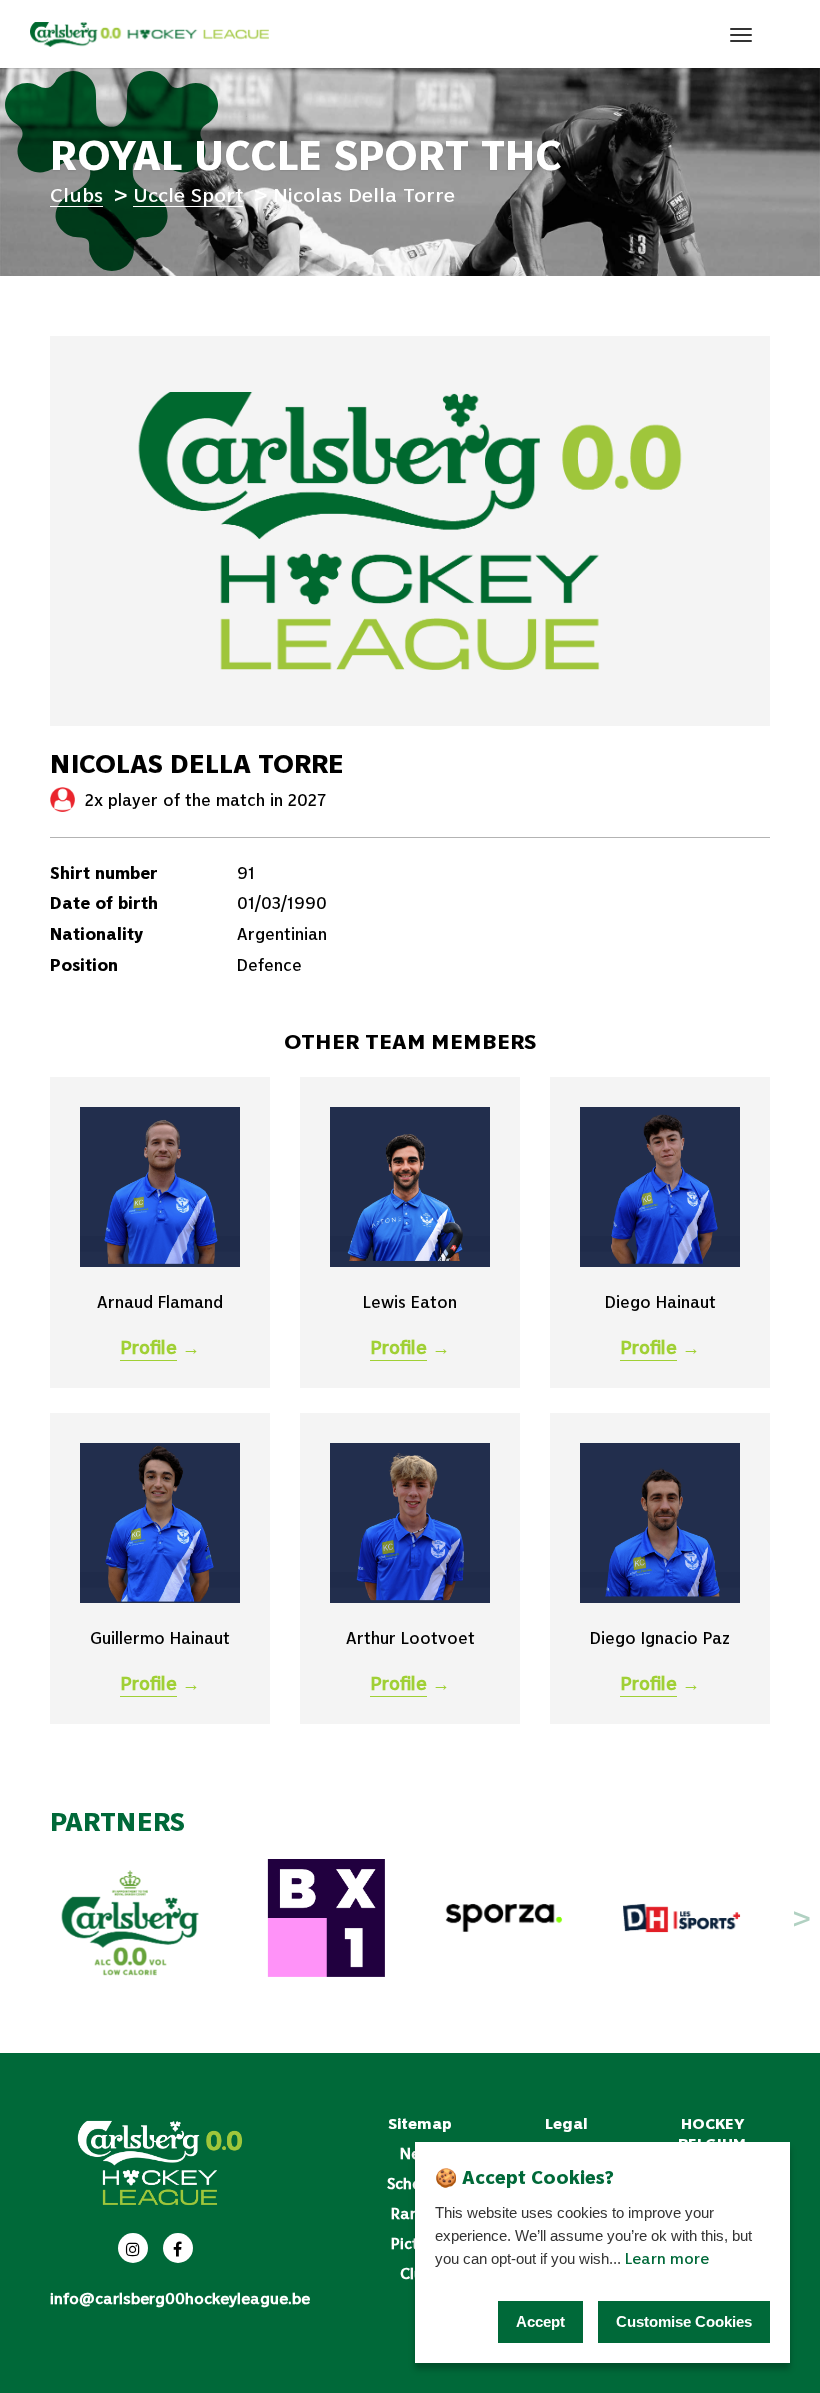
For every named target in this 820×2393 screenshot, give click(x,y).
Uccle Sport (188, 194)
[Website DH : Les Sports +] (682, 1918)
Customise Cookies (684, 2321)
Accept (540, 2321)
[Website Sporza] (504, 1918)
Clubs (76, 194)
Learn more (667, 2258)
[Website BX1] (327, 1917)
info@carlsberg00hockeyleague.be (180, 2298)
